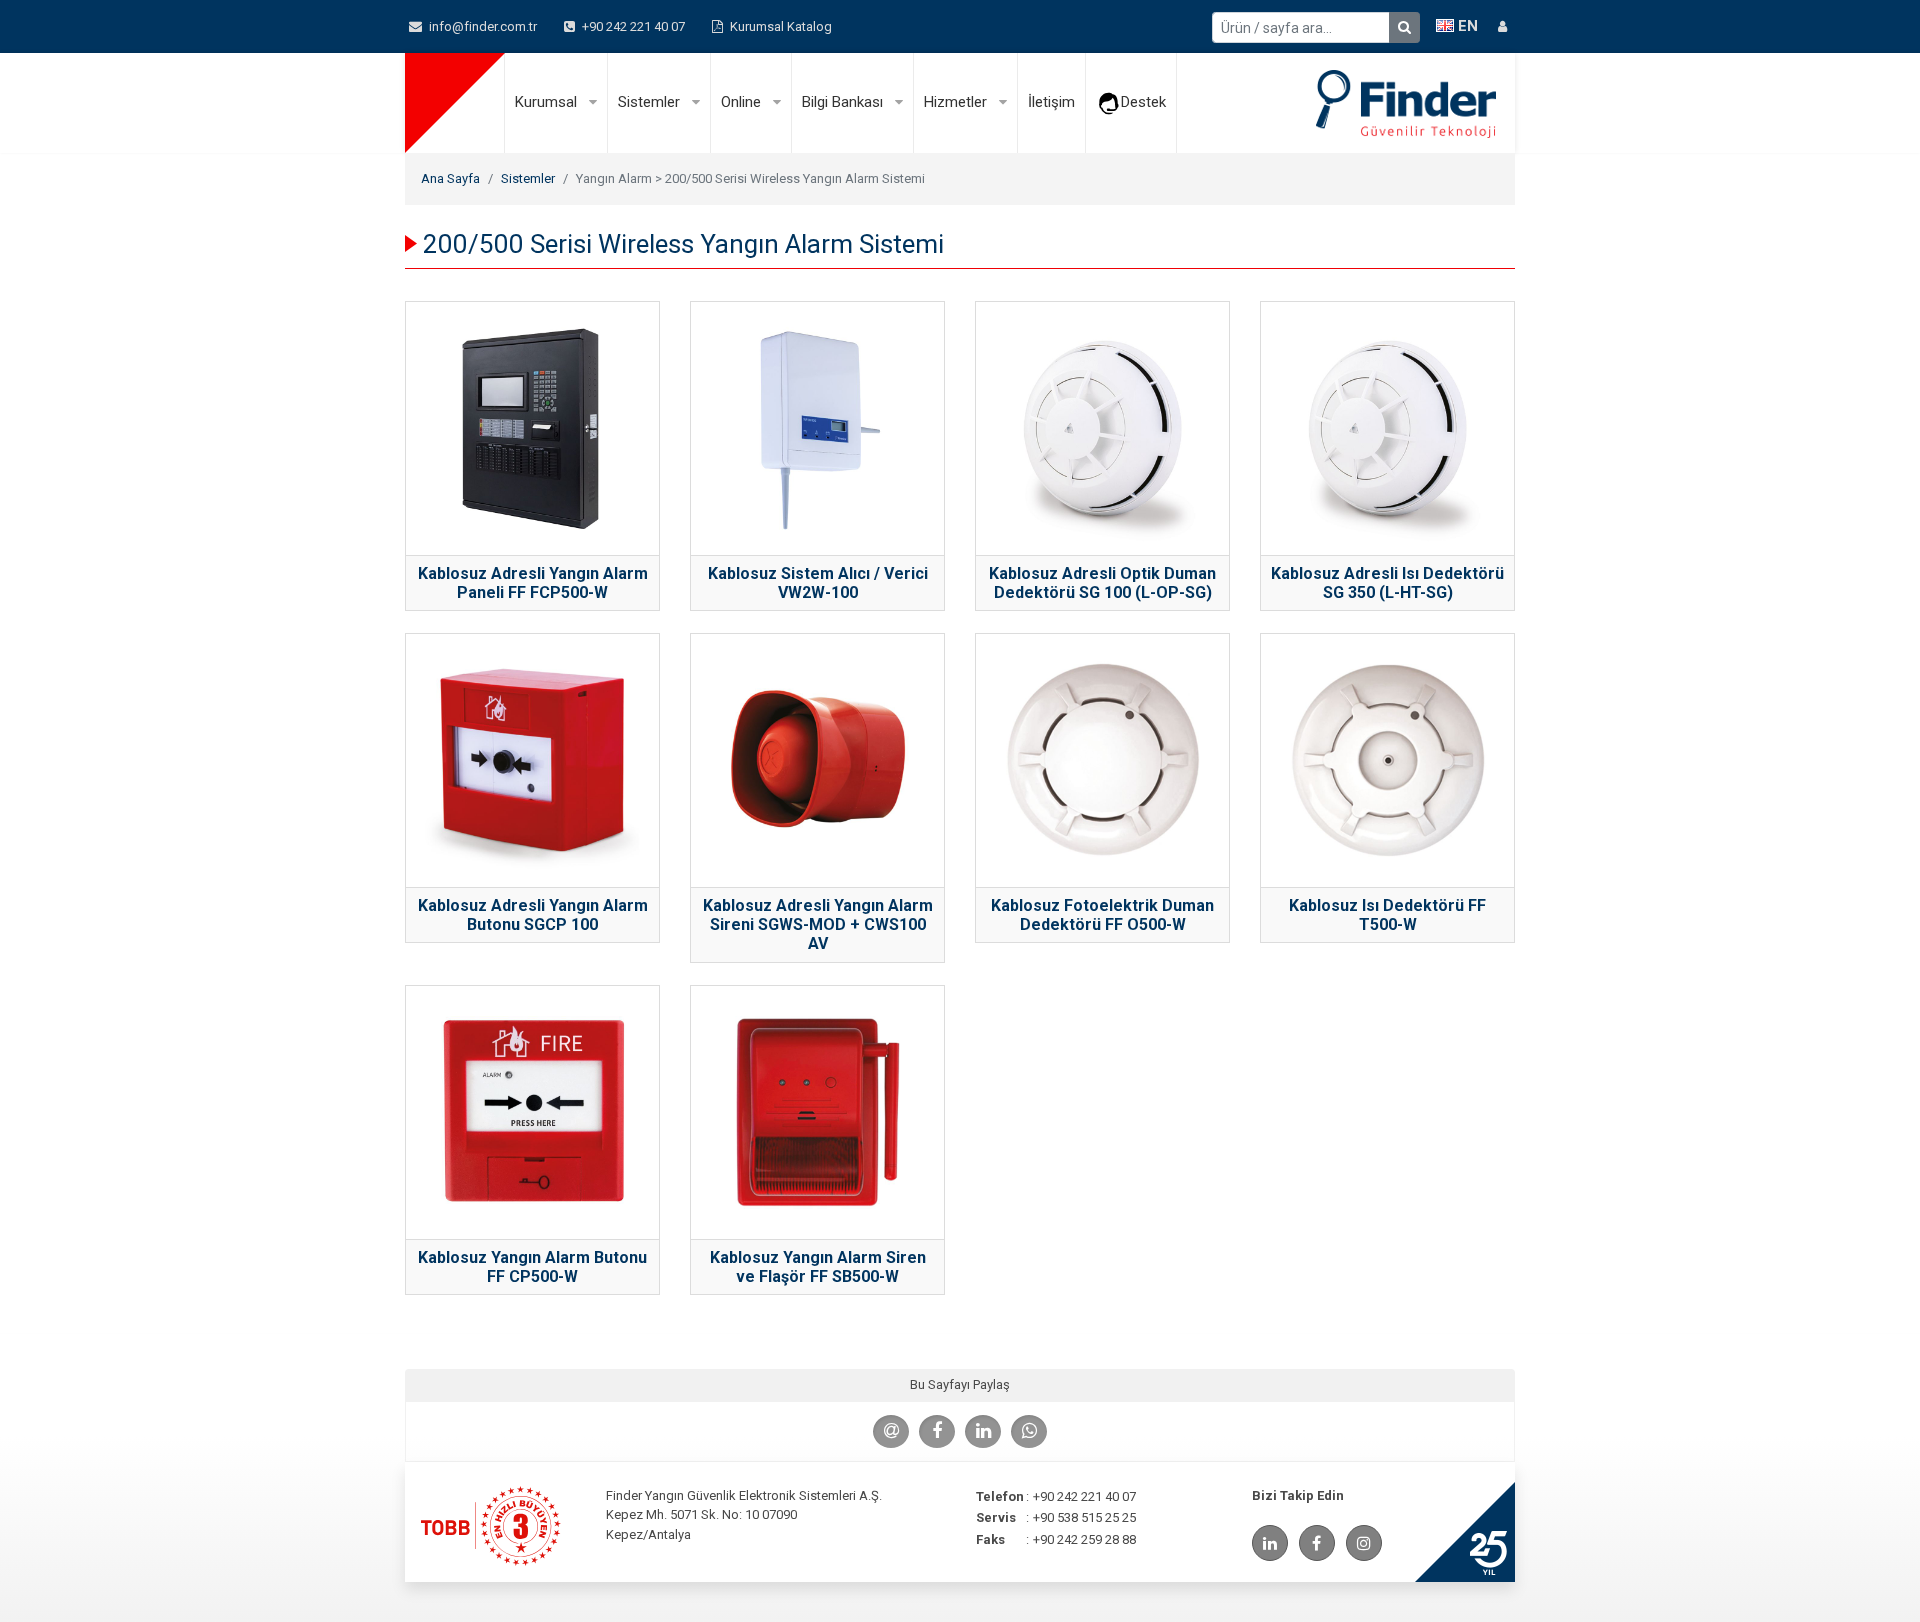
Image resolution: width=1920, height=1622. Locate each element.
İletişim (1051, 102)
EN (1466, 26)
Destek (1143, 102)
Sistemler (651, 102)
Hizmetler (957, 102)
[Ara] (1404, 27)
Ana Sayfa (450, 178)
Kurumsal (548, 102)
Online (743, 102)
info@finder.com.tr (481, 26)
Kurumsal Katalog (779, 26)
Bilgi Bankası (844, 102)
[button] (1502, 26)
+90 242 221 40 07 (632, 26)
